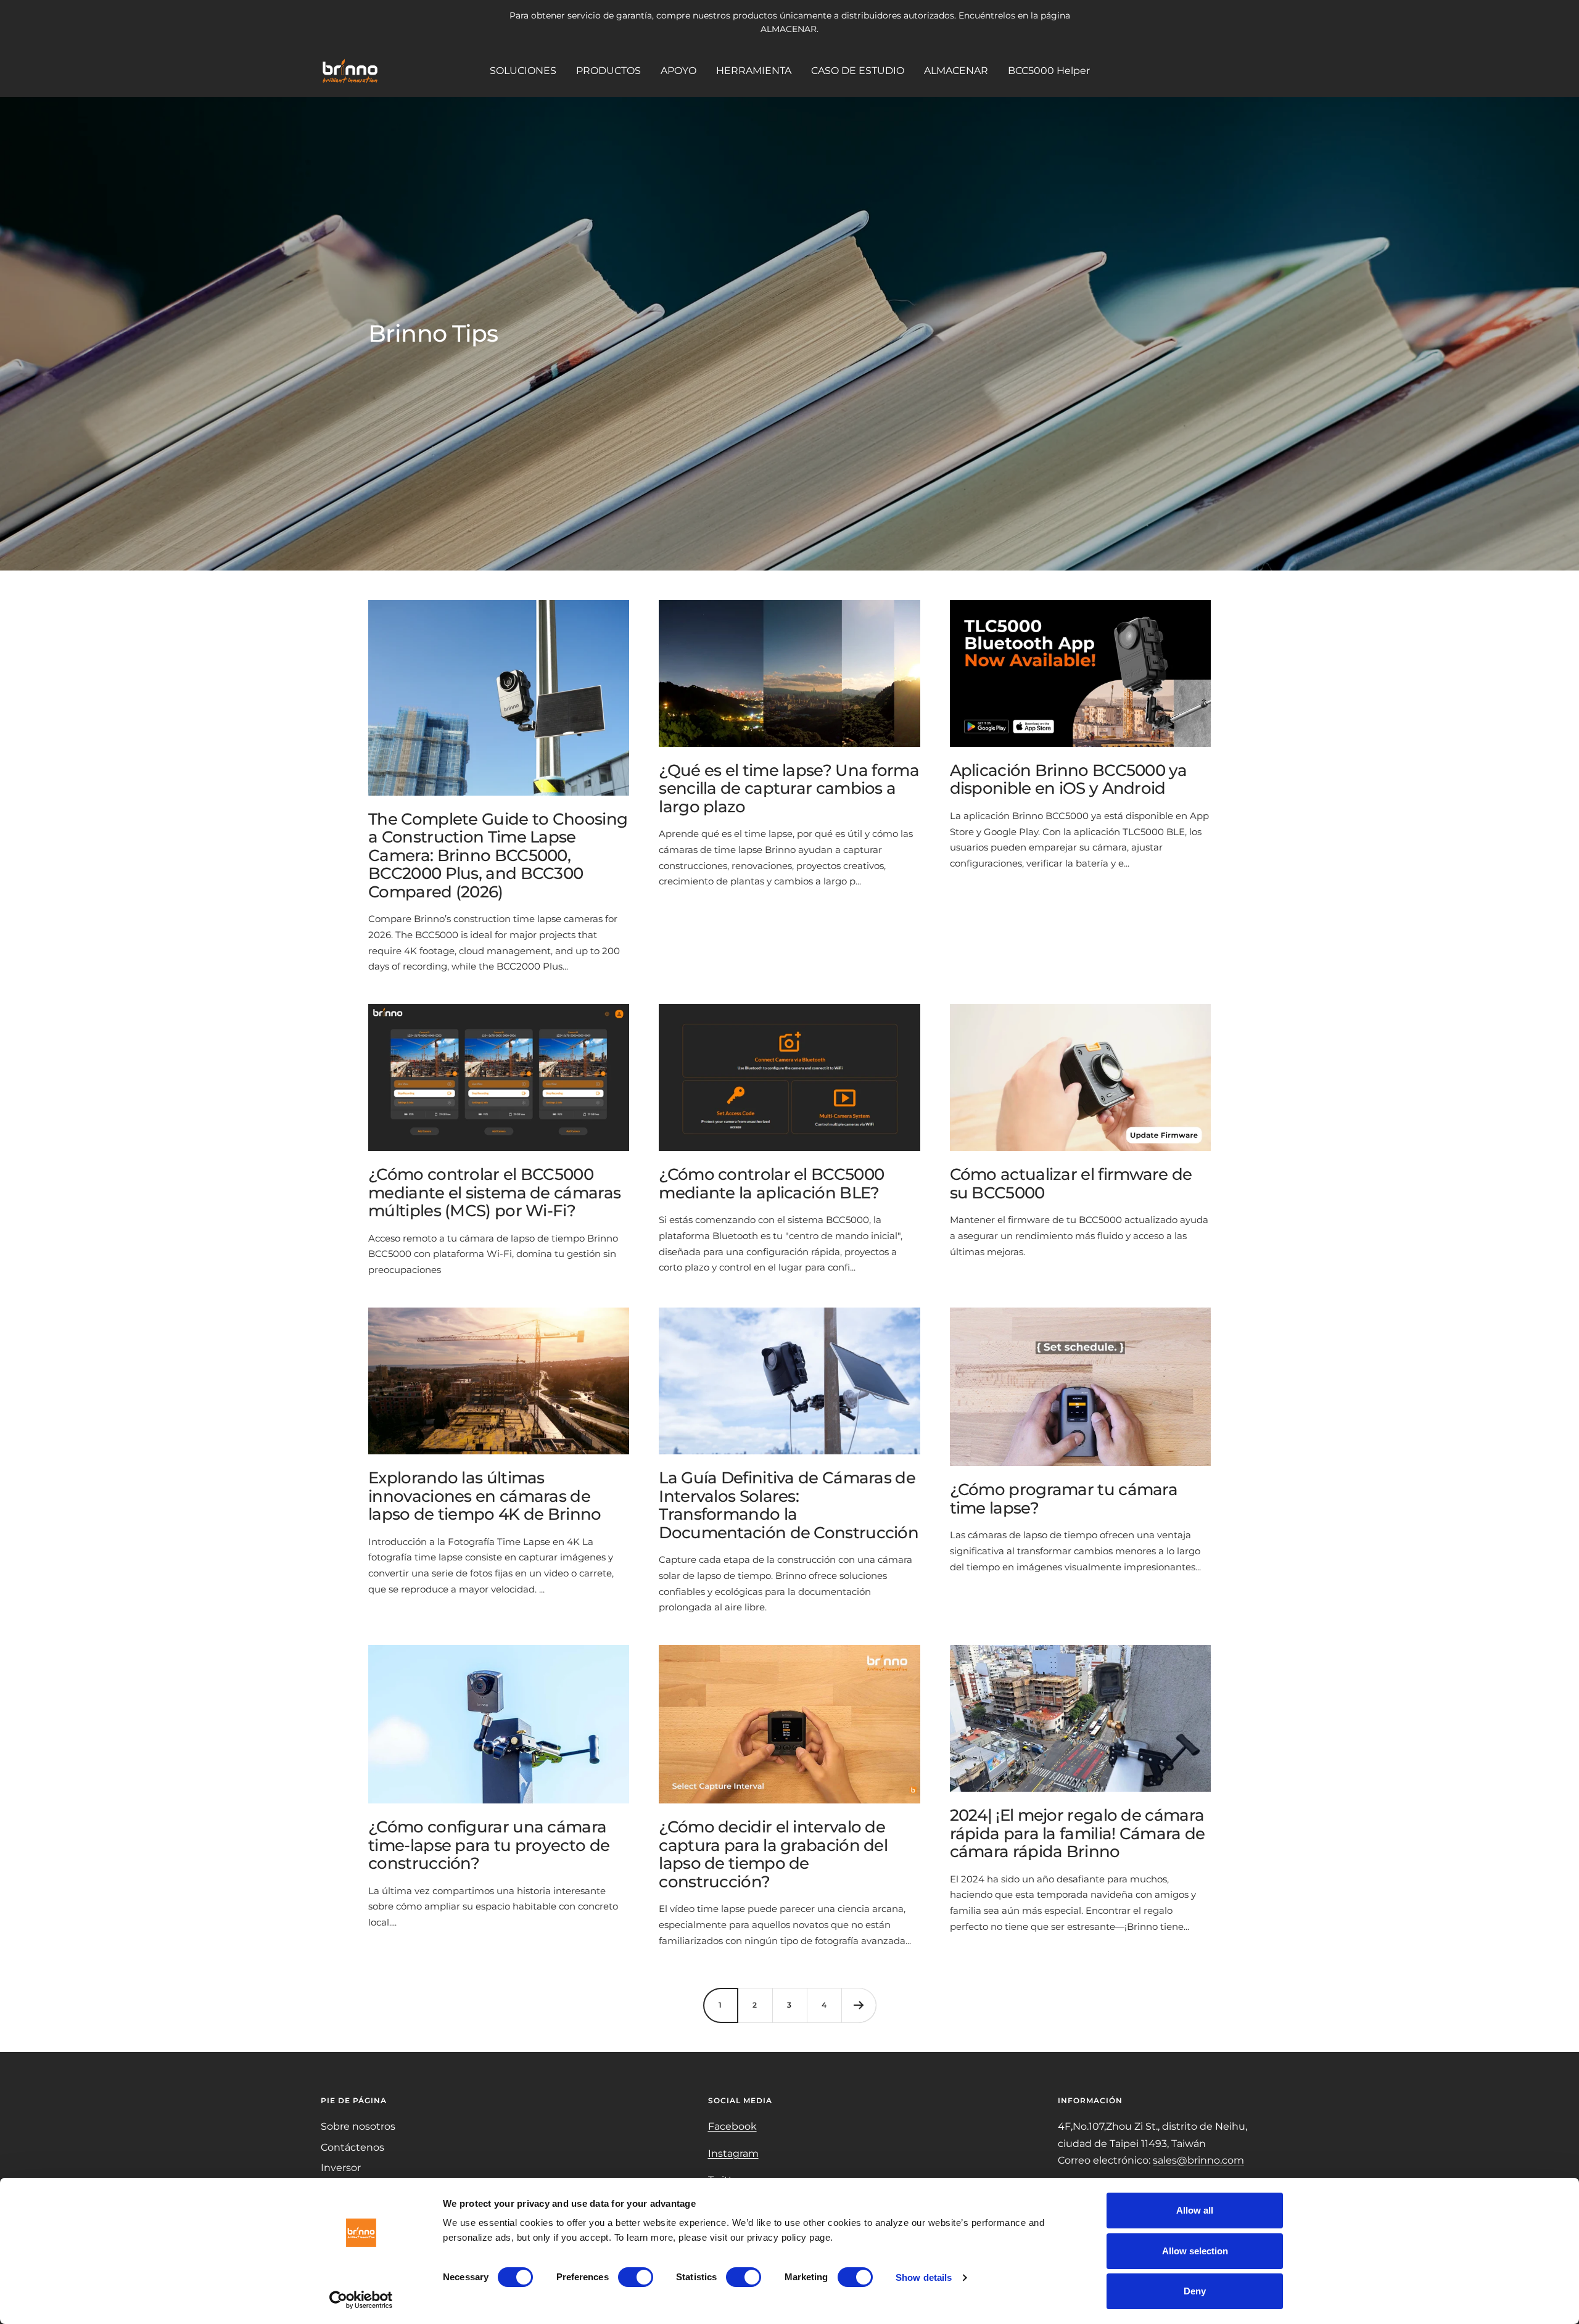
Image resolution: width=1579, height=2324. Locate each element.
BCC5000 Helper (1049, 71)
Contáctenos (352, 2147)
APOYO (678, 71)
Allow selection (1195, 2251)
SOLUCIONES (523, 71)
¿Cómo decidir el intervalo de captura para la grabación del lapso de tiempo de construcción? (773, 1854)
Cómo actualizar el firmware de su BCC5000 (1071, 1183)
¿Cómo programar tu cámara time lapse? (1064, 1498)
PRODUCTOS (608, 71)
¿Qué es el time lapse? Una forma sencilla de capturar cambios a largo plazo (789, 789)
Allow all (1195, 2210)
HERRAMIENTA (754, 71)
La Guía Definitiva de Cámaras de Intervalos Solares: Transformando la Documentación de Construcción (789, 1505)
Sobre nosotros (358, 2126)
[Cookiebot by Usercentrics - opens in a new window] (361, 2300)
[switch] (636, 2277)
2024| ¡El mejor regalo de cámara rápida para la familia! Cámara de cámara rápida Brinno (1078, 1833)
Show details (924, 2277)
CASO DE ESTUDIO (858, 71)
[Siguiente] (859, 2005)
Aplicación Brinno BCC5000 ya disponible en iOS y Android (1068, 779)
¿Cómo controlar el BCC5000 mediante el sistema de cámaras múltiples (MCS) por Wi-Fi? (494, 1193)
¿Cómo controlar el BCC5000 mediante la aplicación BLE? (771, 1183)
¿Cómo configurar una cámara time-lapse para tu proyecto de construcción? (489, 1845)
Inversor (341, 2168)
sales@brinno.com (1198, 2160)
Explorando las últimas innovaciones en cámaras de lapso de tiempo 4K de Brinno (484, 1496)
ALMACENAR (956, 71)
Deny (1195, 2291)
